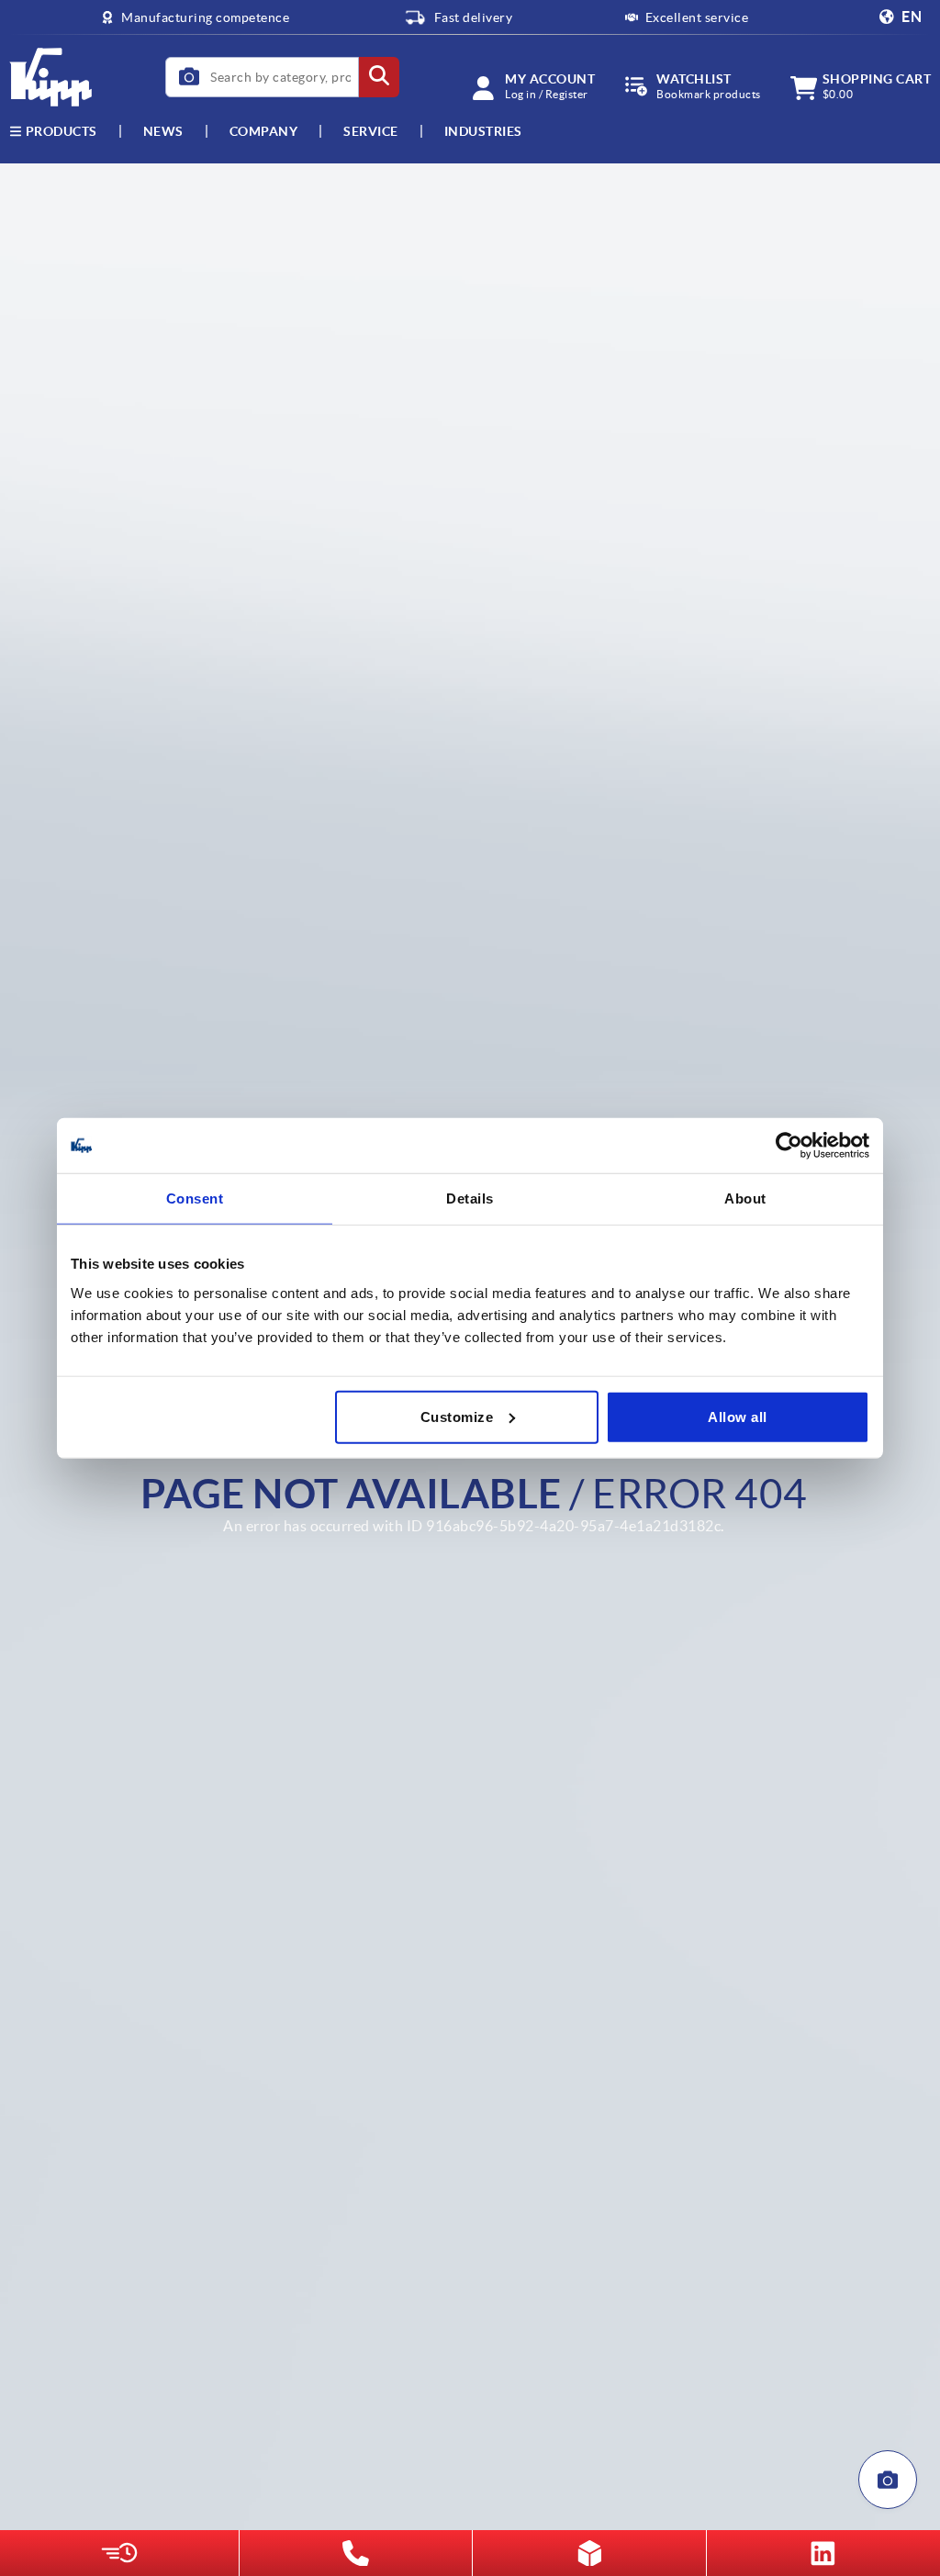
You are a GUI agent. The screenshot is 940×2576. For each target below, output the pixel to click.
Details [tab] (470, 1198)
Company (264, 131)
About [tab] (745, 1198)
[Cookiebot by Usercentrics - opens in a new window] (789, 1146)
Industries (483, 131)
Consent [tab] (195, 1198)
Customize (457, 1416)
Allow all (738, 1416)
